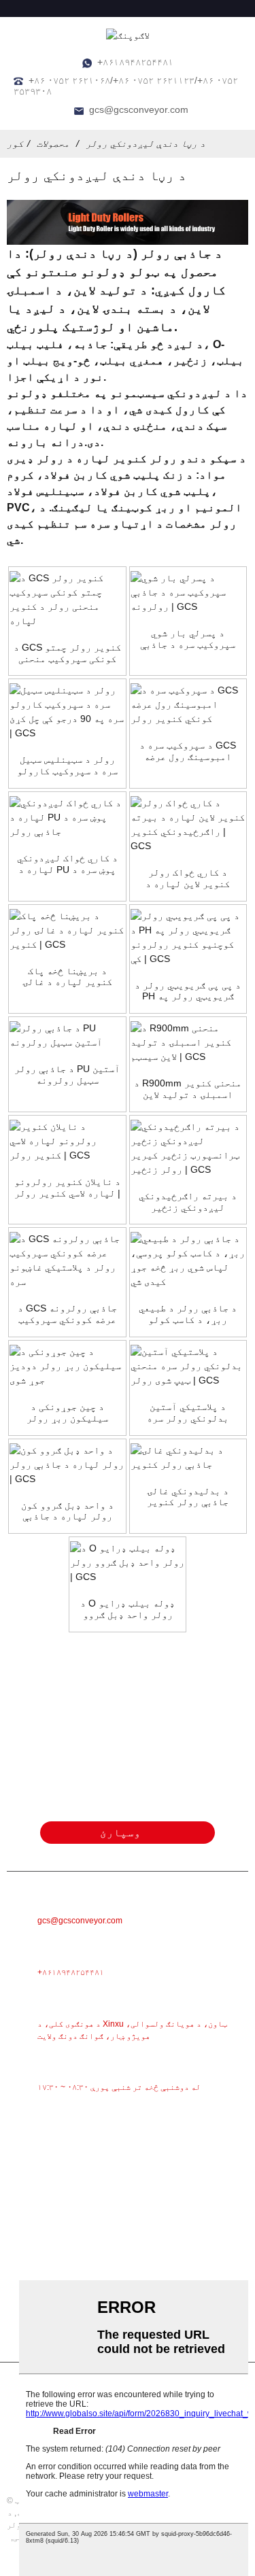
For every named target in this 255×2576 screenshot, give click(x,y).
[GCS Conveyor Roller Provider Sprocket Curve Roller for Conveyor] (67, 600)
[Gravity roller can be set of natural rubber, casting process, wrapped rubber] (188, 1260)
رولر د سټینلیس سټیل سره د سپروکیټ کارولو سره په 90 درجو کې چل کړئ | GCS (67, 766)
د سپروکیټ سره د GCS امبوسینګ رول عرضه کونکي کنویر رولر (188, 751)
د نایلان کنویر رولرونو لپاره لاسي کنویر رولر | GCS (67, 1188)
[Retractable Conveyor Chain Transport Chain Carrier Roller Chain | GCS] (188, 1148)
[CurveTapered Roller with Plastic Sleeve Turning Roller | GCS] (188, 1366)
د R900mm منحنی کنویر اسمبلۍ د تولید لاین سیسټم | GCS (188, 1089)
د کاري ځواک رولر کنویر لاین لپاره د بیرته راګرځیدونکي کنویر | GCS (188, 878)
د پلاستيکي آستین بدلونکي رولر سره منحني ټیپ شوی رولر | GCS (188, 1413)
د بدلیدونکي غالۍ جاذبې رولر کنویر (188, 1497)
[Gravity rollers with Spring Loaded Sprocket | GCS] (188, 593)
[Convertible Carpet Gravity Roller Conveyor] (188, 1458)
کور (15, 143)
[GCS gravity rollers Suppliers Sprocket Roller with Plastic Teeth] (67, 1260)
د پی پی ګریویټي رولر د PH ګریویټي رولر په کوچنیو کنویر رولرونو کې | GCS (188, 991)
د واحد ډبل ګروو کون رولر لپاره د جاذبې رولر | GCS (67, 1511)
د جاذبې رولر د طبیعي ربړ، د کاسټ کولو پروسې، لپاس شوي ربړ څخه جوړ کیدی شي (188, 1314)
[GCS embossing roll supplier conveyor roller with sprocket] (188, 705)
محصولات (53, 143)
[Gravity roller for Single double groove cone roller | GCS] (67, 1465)
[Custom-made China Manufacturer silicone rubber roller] (67, 1366)
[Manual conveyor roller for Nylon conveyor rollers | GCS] (67, 1141)
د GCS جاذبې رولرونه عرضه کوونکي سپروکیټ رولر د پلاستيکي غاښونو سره (67, 1314)
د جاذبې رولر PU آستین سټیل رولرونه (67, 1075)
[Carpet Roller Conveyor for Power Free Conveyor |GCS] (67, 930)
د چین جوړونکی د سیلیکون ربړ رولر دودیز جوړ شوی (67, 1413)
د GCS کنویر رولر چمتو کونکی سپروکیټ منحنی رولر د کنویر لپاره (67, 653)
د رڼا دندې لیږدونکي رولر (146, 143)
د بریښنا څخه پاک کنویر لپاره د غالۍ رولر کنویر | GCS (67, 977)
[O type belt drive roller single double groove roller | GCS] (128, 1563)
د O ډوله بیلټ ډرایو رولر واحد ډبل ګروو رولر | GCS (128, 1609)
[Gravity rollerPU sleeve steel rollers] (67, 1035)
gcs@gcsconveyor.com (139, 109)
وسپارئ (120, 1833)
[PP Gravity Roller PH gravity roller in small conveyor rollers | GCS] (188, 938)
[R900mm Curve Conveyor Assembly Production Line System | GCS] (188, 1043)
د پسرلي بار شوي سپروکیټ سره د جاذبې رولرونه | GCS (188, 639)
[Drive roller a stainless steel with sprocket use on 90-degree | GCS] (67, 712)
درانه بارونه (46, 442)
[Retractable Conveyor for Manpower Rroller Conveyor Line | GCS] (188, 825)
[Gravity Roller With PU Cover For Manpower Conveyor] (67, 818)
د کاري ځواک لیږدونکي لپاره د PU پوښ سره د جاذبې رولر (67, 864)
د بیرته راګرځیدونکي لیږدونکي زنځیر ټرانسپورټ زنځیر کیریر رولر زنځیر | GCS (188, 1202)
